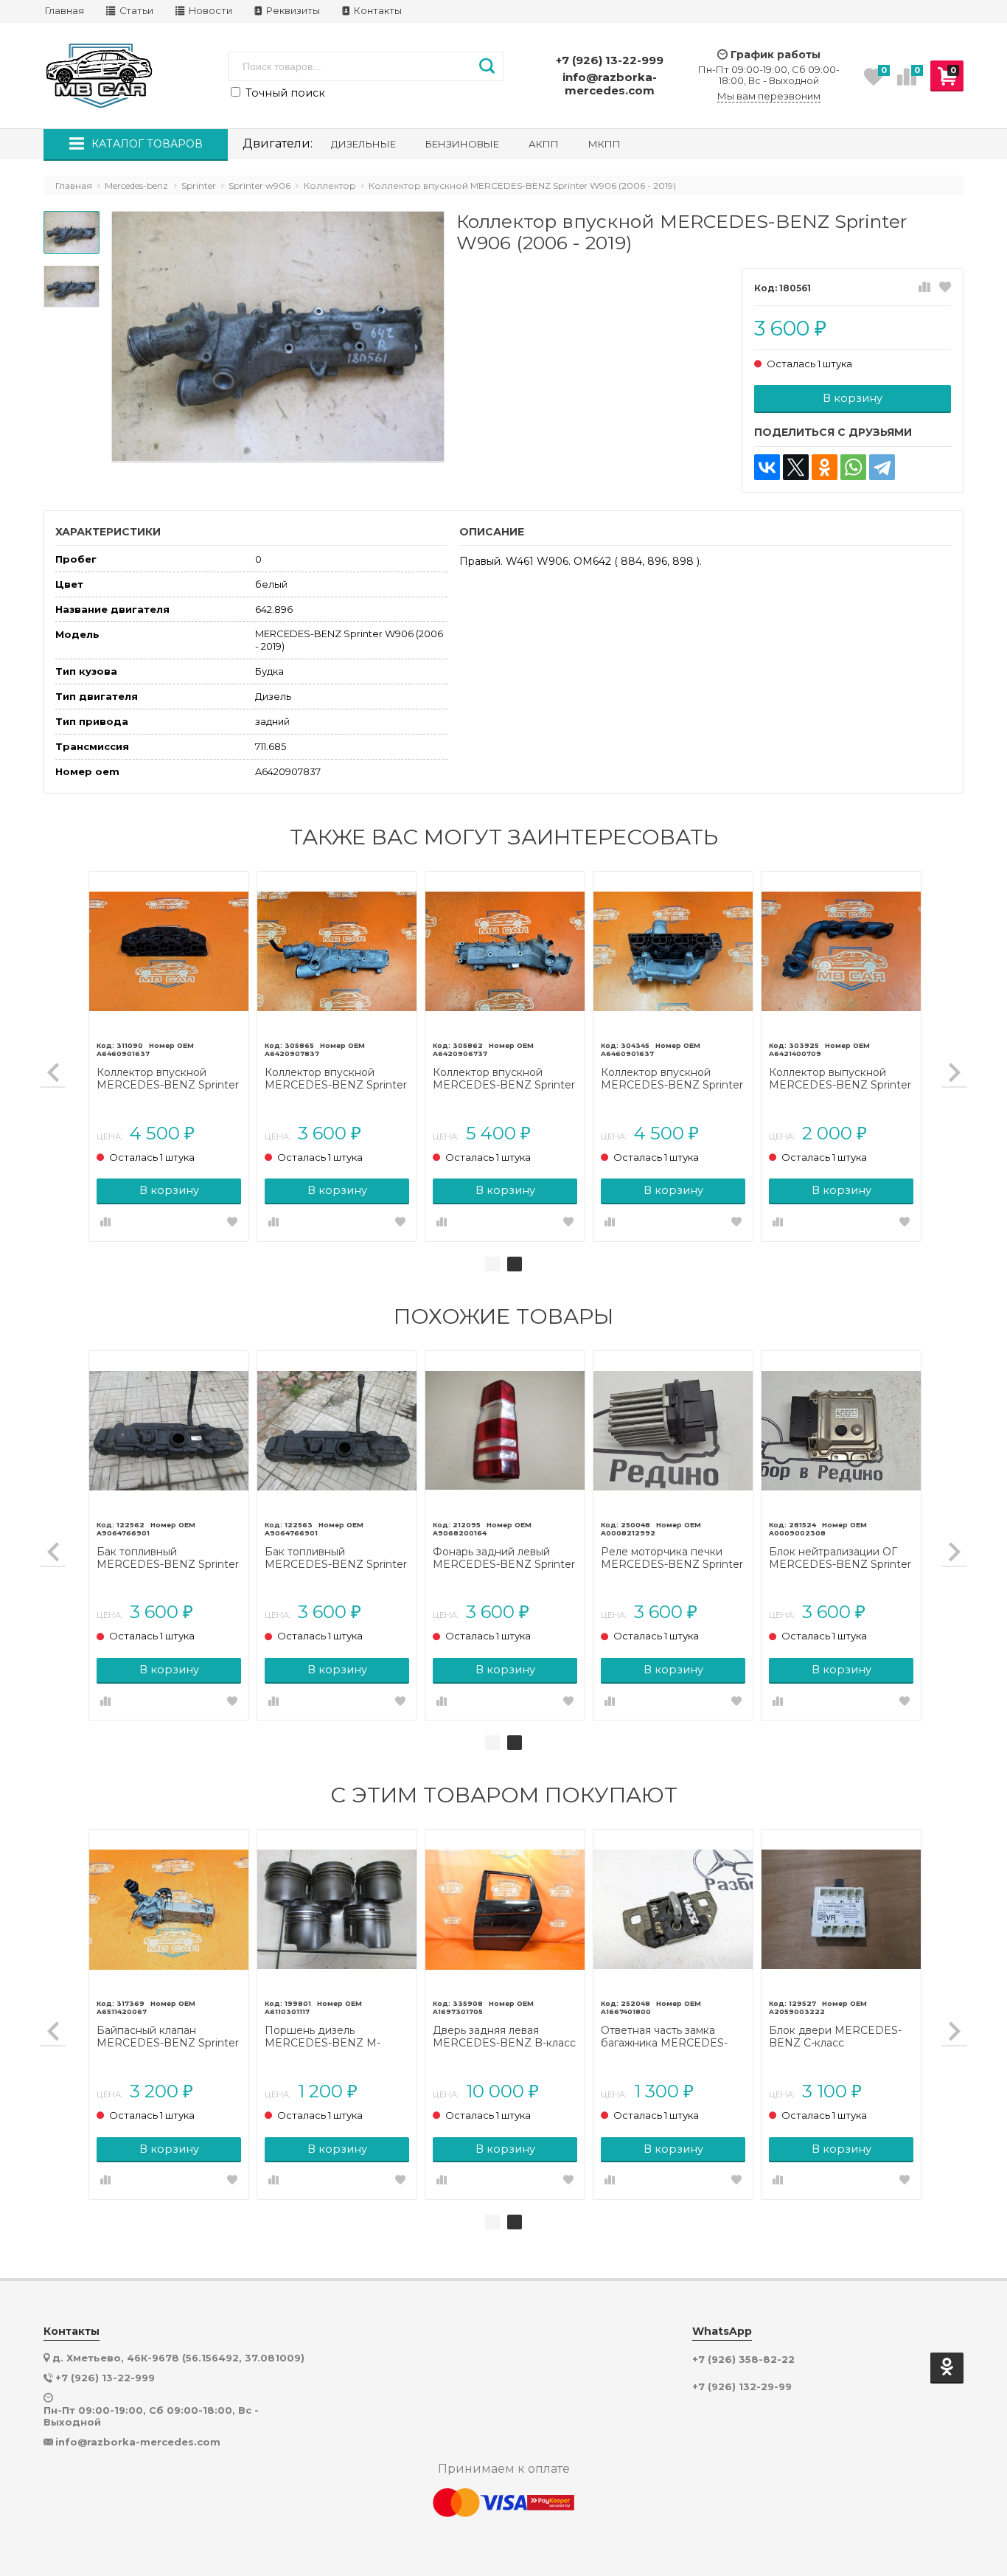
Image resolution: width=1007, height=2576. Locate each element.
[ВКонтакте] (767, 467)
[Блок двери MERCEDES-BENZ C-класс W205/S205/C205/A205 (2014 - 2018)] (841, 1909)
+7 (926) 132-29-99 (742, 2387)
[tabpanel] (505, 1056)
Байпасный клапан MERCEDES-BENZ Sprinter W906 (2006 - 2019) (168, 2037)
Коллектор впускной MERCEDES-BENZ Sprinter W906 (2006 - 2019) (168, 1079)
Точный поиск (284, 93)
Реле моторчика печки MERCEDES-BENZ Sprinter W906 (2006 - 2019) (672, 1558)
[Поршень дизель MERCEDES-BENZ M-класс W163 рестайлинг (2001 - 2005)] (337, 1909)
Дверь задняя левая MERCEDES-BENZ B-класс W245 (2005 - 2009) (504, 2037)
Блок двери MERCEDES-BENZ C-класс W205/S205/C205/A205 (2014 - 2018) (835, 2037)
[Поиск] (487, 66)
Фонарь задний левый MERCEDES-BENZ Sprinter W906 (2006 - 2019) (504, 1558)
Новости (209, 11)
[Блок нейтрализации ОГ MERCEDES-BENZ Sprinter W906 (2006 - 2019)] (841, 1431)
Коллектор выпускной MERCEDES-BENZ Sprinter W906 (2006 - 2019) (840, 1079)
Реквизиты (292, 11)
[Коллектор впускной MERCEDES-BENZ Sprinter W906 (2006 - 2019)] (169, 951)
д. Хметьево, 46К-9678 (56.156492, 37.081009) (178, 2358)
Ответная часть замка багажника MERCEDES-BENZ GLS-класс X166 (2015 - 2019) (673, 2037)
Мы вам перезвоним (769, 96)
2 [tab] (515, 1264)
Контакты (377, 11)
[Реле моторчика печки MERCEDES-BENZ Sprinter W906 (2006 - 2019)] (673, 1431)
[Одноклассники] (825, 467)
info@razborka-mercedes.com (610, 84)
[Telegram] (882, 467)
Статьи (135, 11)
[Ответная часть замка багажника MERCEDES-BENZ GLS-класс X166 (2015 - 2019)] (673, 1909)
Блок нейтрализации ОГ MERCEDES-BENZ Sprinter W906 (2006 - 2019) (840, 1558)
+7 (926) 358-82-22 (743, 2360)
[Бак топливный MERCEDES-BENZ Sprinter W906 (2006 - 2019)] (169, 1431)
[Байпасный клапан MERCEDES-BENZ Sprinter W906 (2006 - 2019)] (169, 1909)
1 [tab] (492, 1264)
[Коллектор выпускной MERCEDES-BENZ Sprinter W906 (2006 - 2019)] (841, 951)
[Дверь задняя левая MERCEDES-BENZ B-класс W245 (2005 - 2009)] (505, 1909)
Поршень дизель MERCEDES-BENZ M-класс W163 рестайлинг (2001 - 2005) (327, 2037)
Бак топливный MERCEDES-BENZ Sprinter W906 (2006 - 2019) (168, 1558)
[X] (796, 467)
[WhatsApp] (853, 467)
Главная (65, 11)
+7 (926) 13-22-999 (610, 60)
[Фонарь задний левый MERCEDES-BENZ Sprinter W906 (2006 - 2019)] (505, 1431)
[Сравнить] (924, 288)
